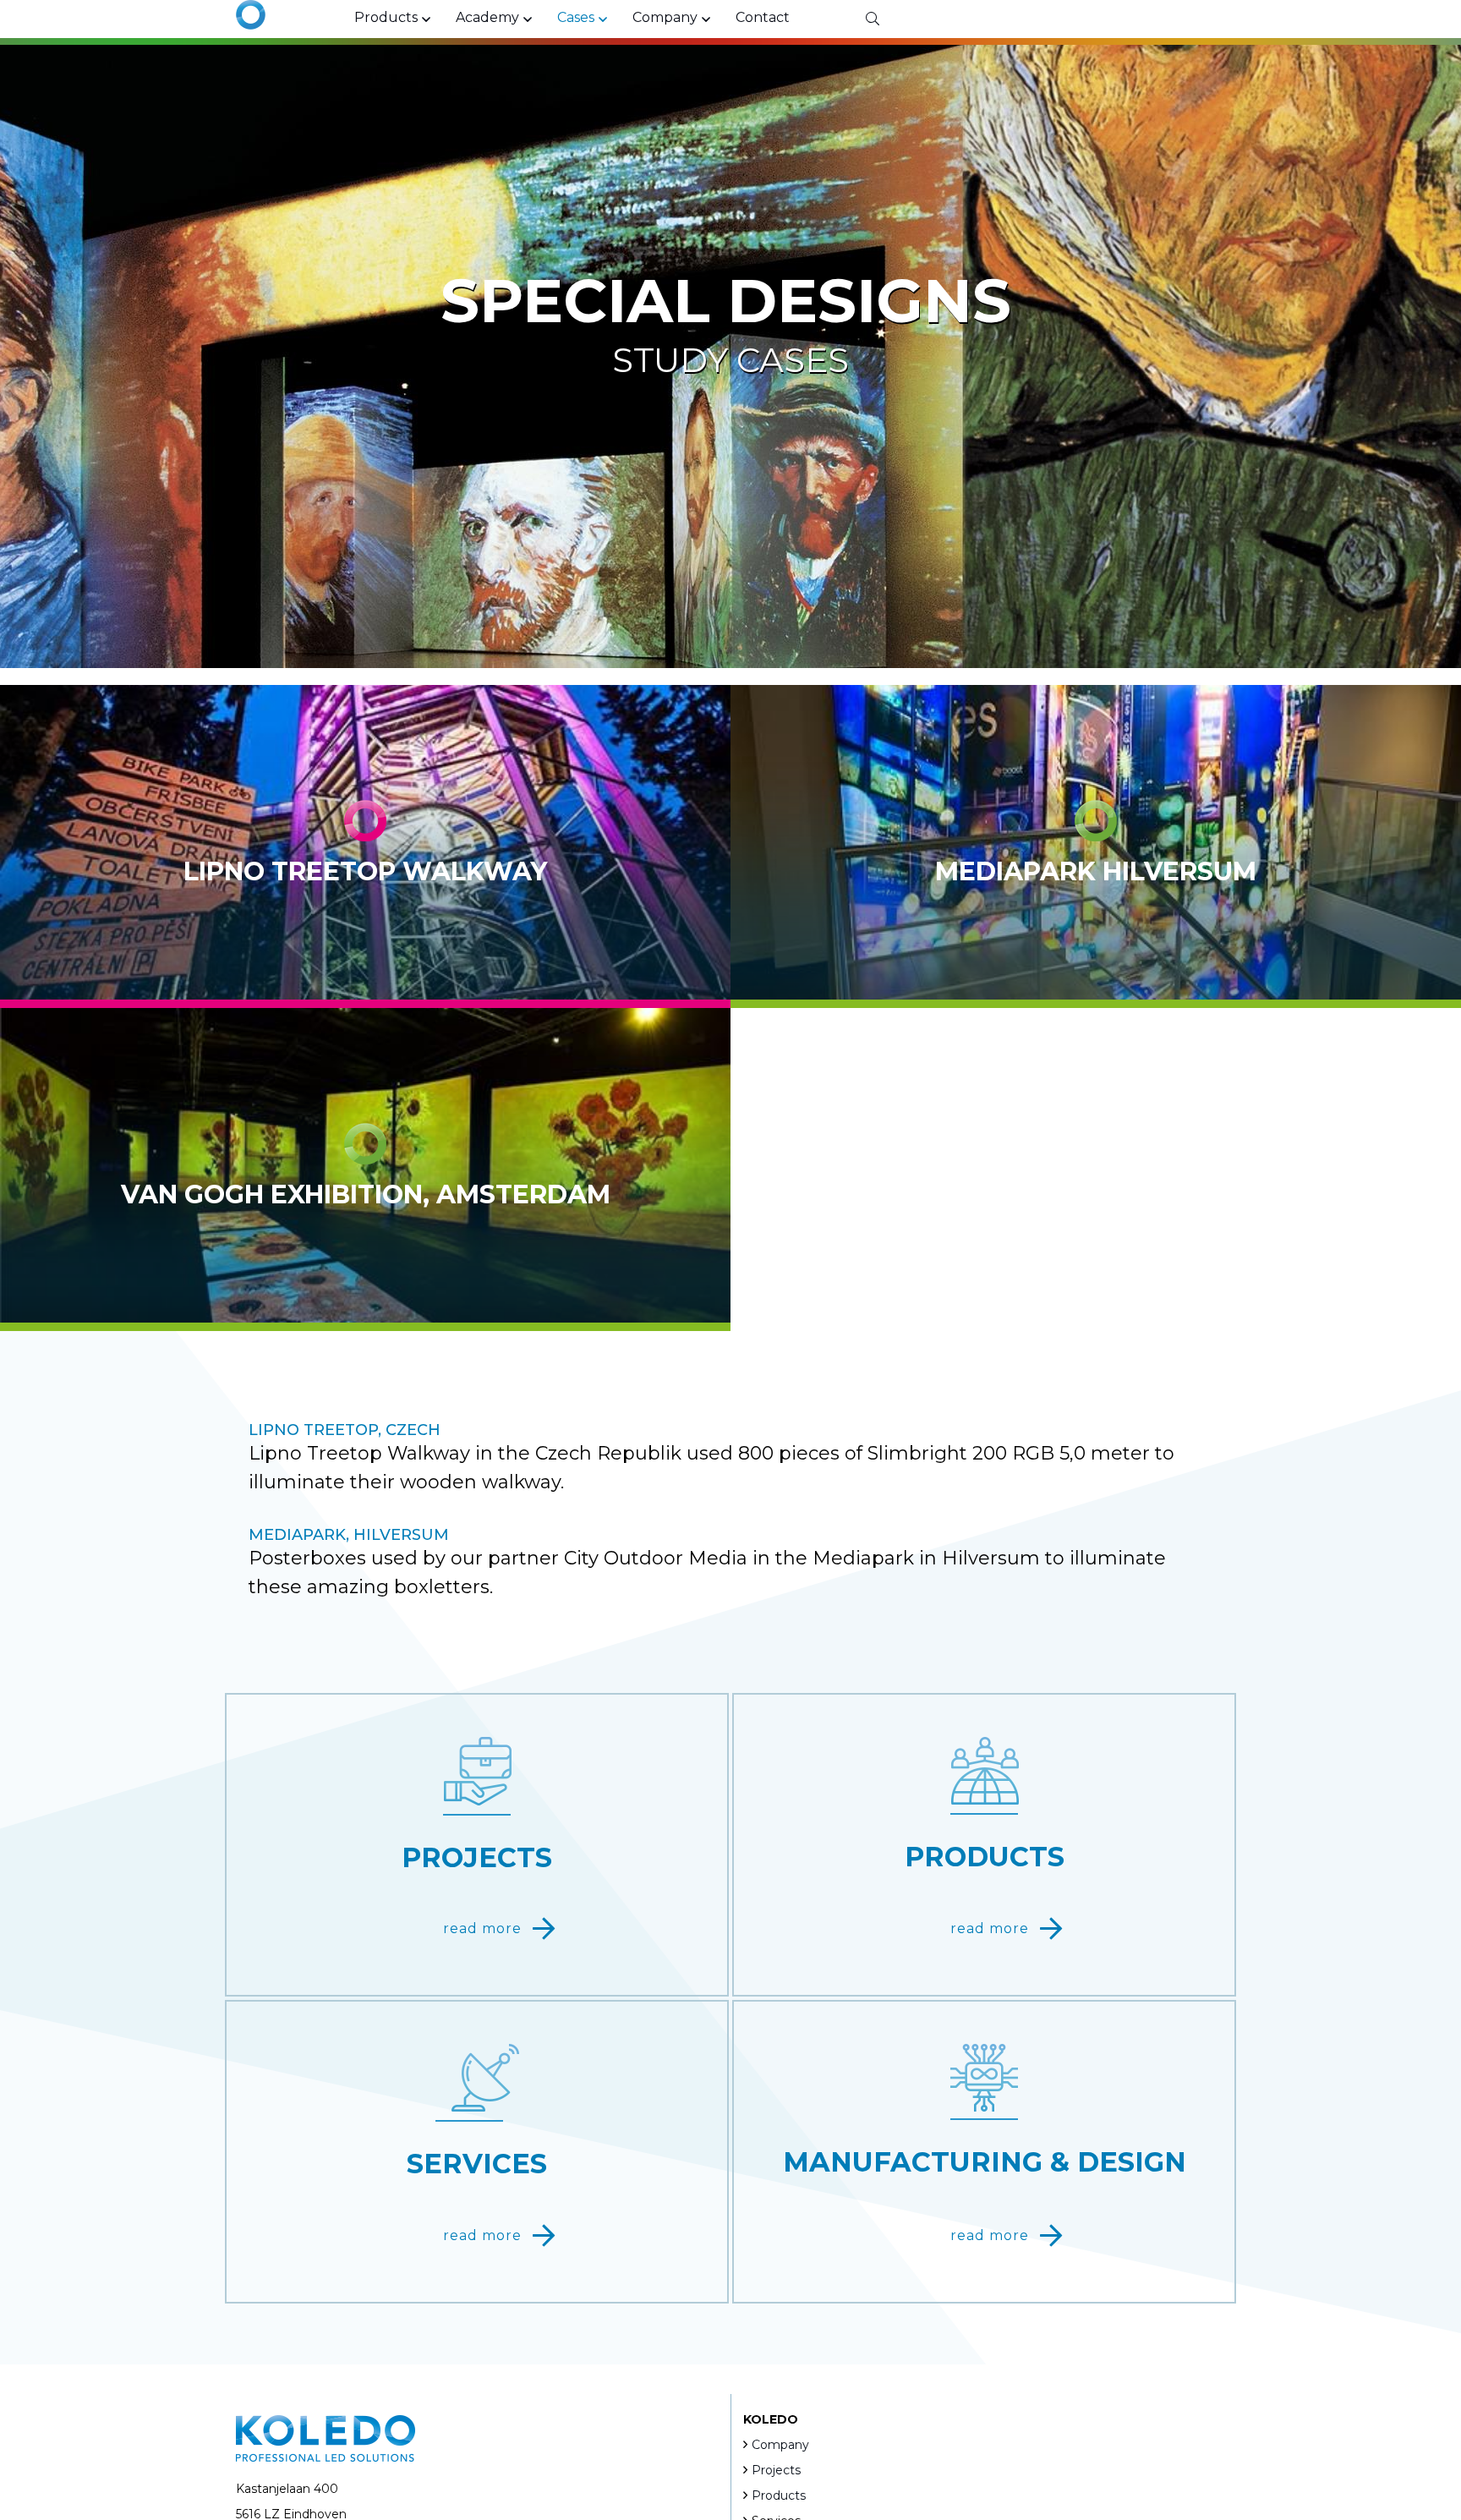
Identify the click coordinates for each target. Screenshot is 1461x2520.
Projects (776, 2470)
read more (482, 1928)
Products (779, 2495)
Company (780, 2445)
